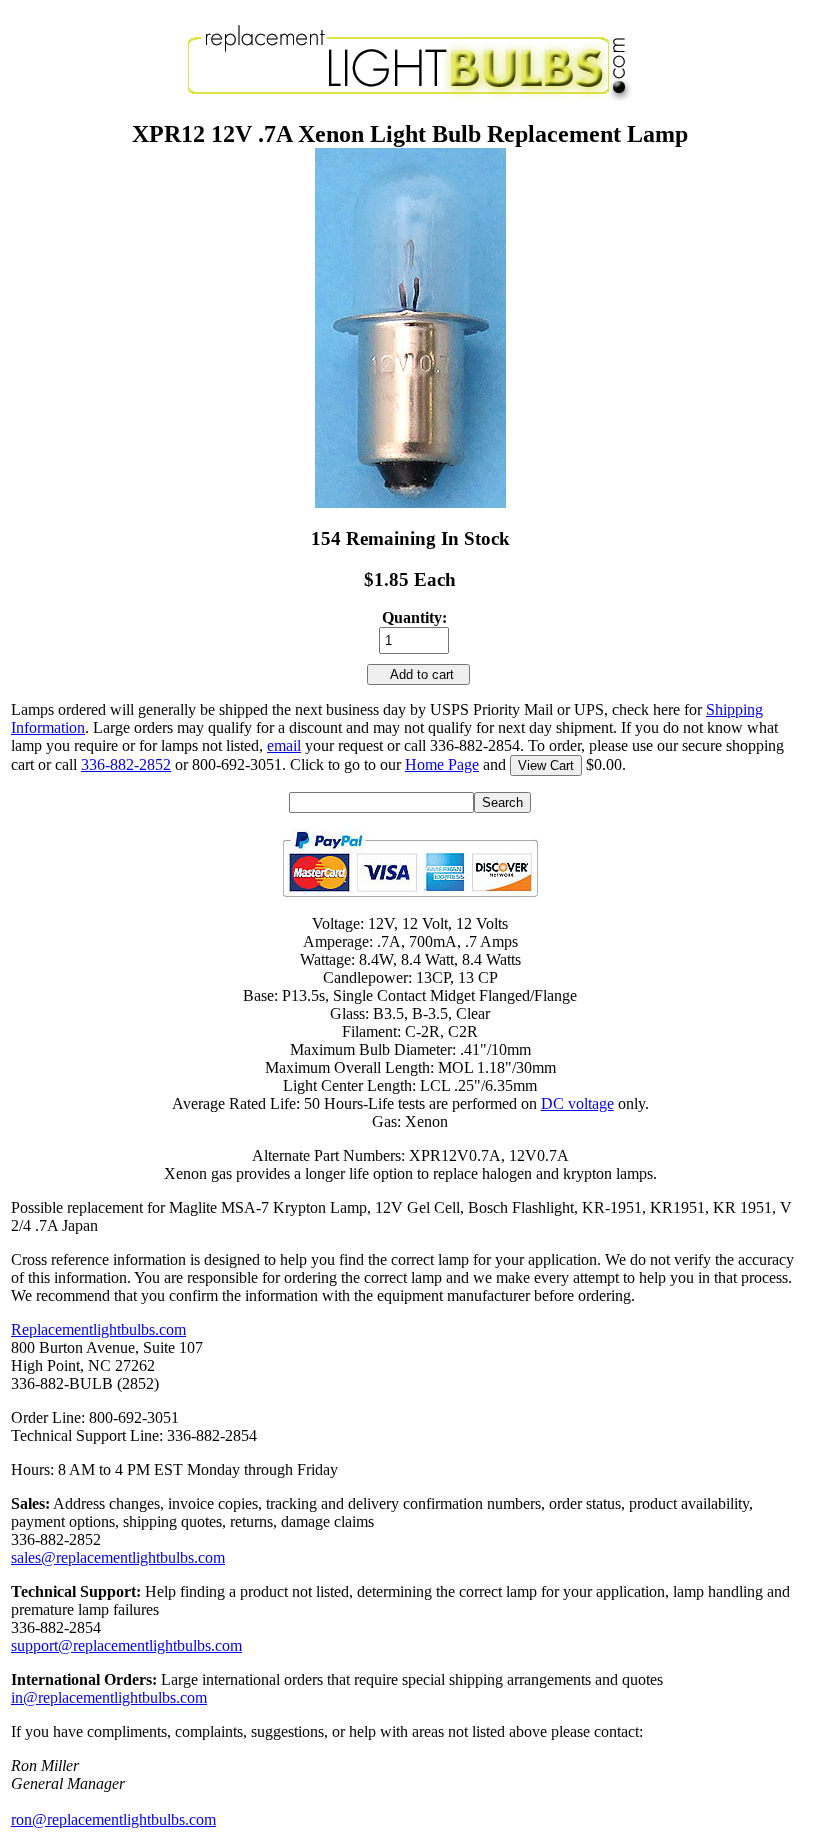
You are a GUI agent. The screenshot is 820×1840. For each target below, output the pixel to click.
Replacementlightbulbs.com (98, 1329)
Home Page (442, 764)
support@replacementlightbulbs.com (126, 1645)
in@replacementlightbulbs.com (109, 1697)
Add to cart (418, 674)
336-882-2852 (126, 764)
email (284, 745)
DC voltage (577, 1103)
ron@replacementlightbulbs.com (113, 1819)
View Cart (546, 765)
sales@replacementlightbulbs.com (118, 1557)
